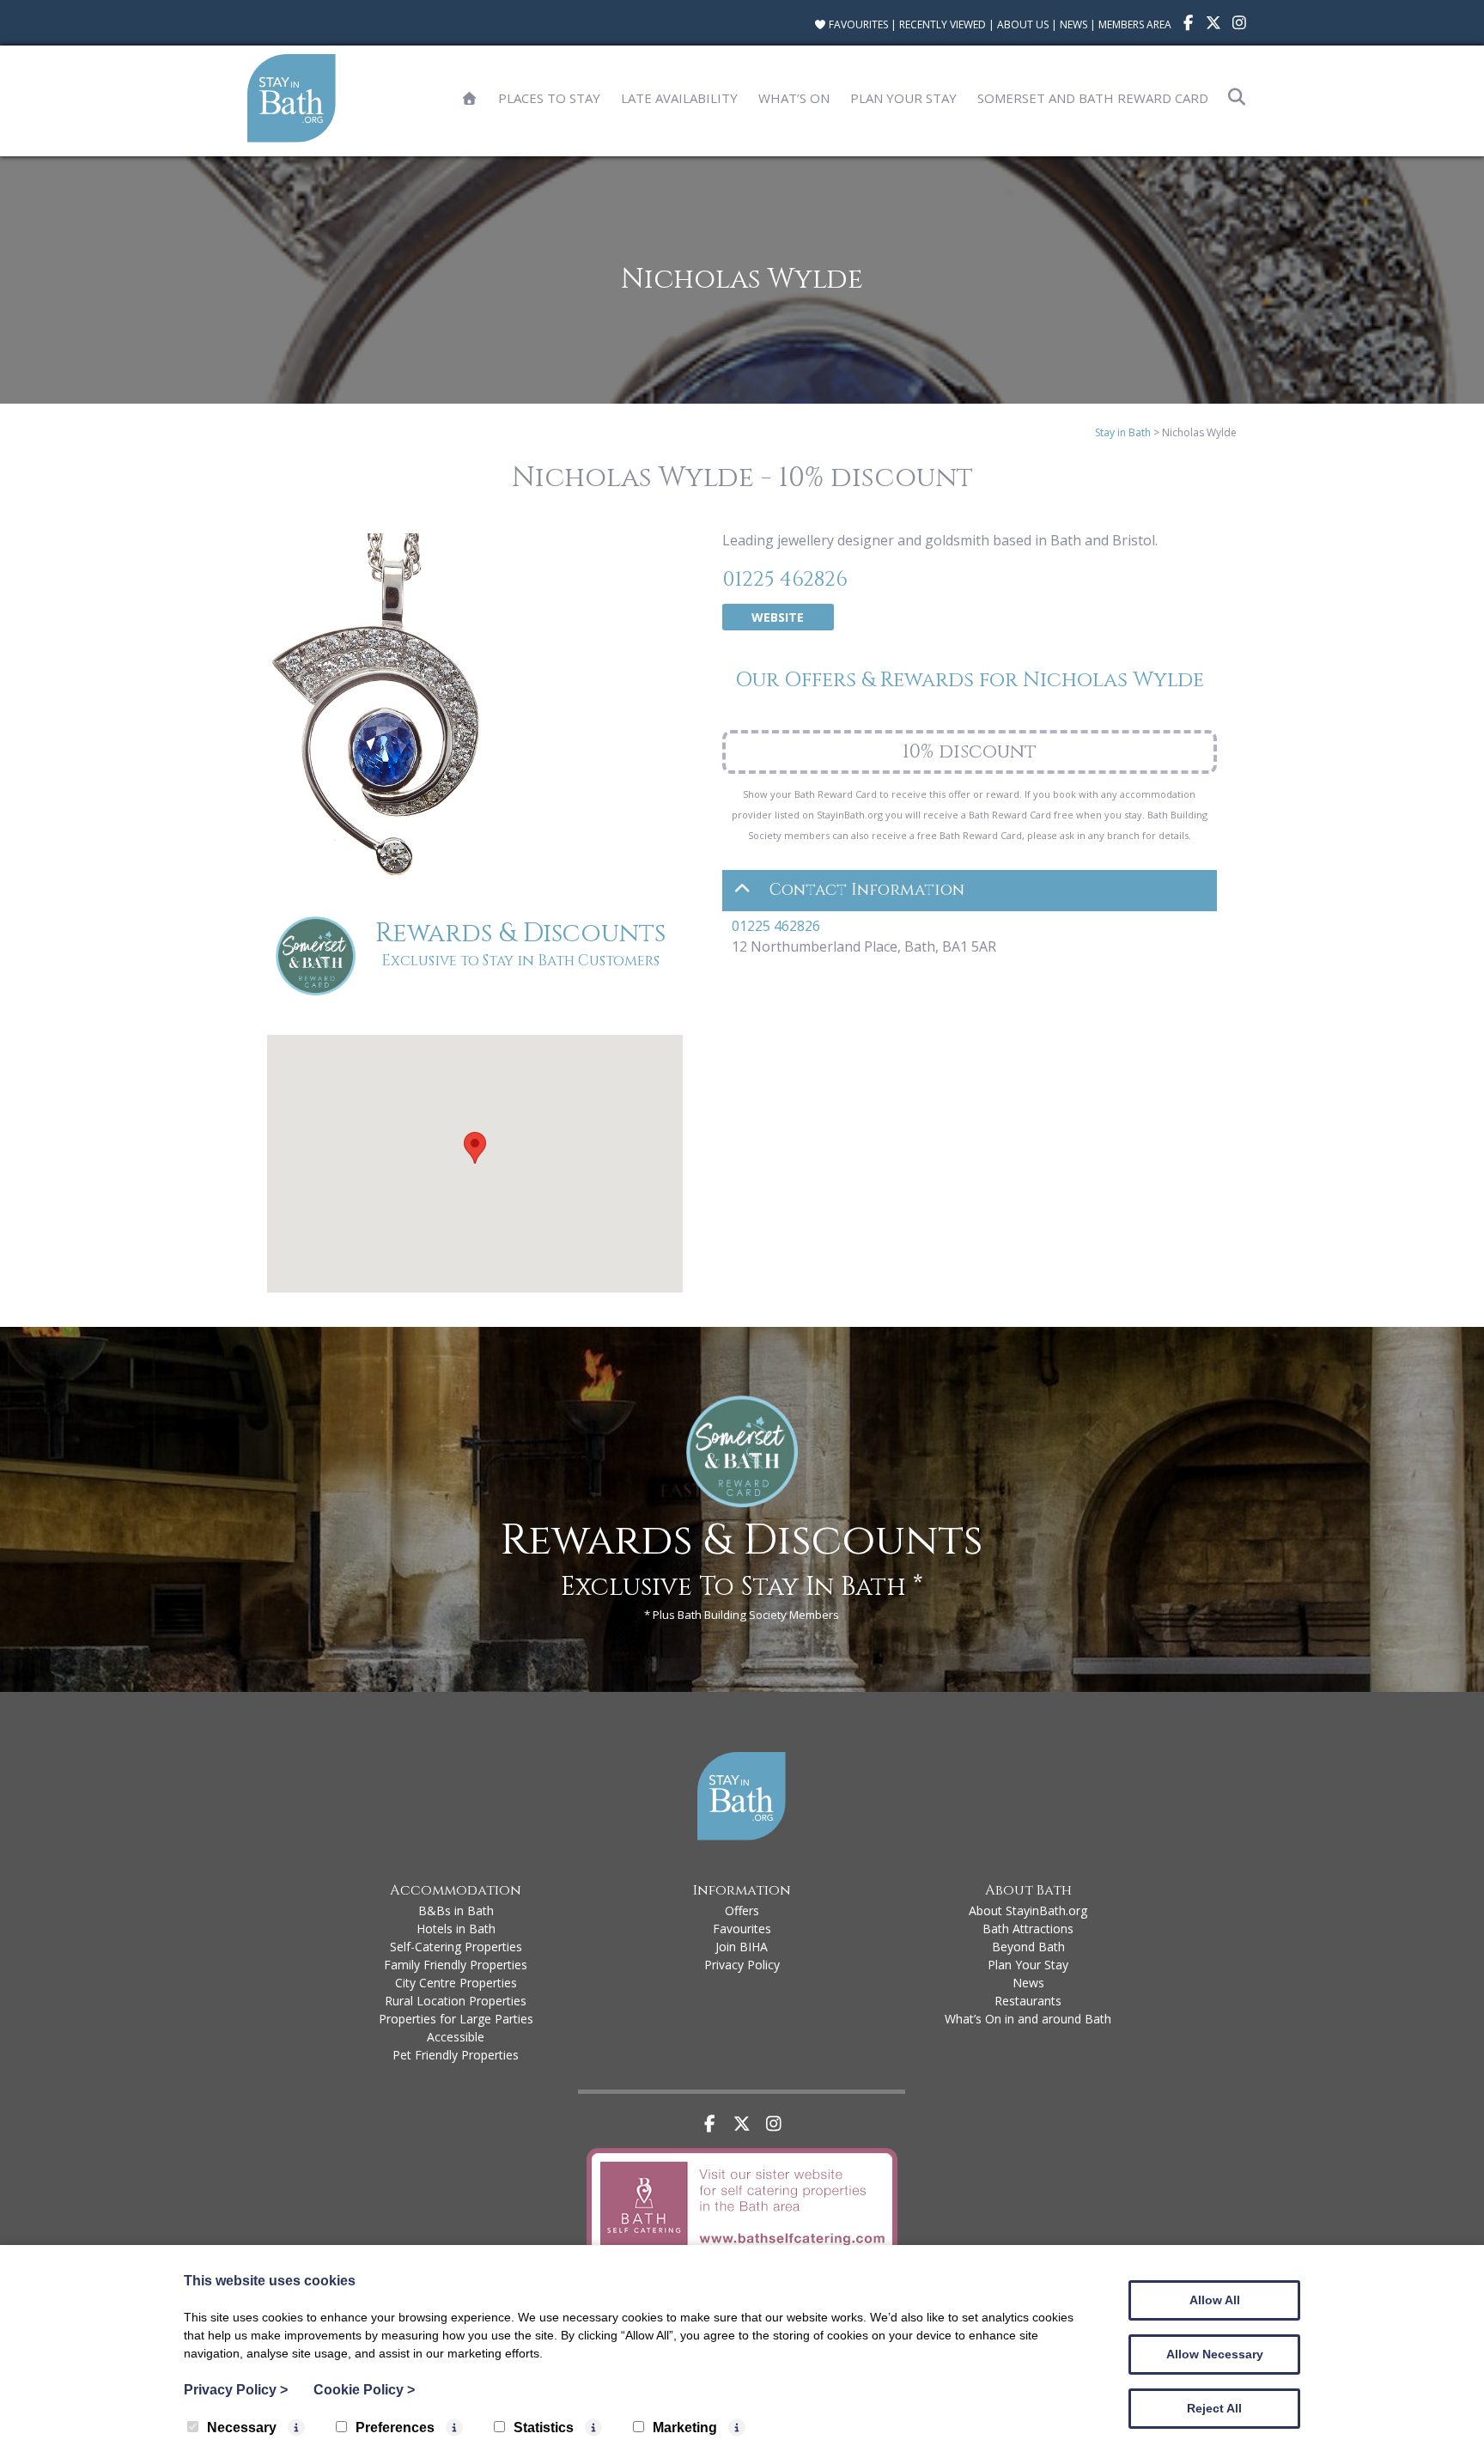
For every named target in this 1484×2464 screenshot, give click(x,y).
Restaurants (1028, 2001)
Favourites (857, 24)
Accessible (456, 2037)
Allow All (1215, 2300)
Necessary (242, 2427)
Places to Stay (549, 98)
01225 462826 (785, 580)
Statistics (544, 2427)
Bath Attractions (1028, 1929)
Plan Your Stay (903, 98)
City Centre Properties (456, 1983)
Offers (742, 1910)
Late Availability (679, 98)
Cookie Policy (364, 2390)
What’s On (794, 98)
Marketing (685, 2427)
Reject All (1214, 2408)
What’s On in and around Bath (1028, 2019)
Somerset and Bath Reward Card (1093, 98)
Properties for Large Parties (456, 2019)
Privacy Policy (742, 1965)
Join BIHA (742, 1947)
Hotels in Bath (456, 1929)
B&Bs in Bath (456, 1910)
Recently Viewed (943, 24)
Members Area (1135, 24)
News (1073, 24)
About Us (1023, 24)
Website (778, 617)
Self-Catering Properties (456, 1947)
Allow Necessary (1215, 2354)
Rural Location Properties (456, 2001)
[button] (475, 1148)
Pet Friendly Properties (456, 2055)
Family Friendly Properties (456, 1965)
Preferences (395, 2427)
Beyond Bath (1028, 1947)
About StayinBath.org (1028, 1910)
